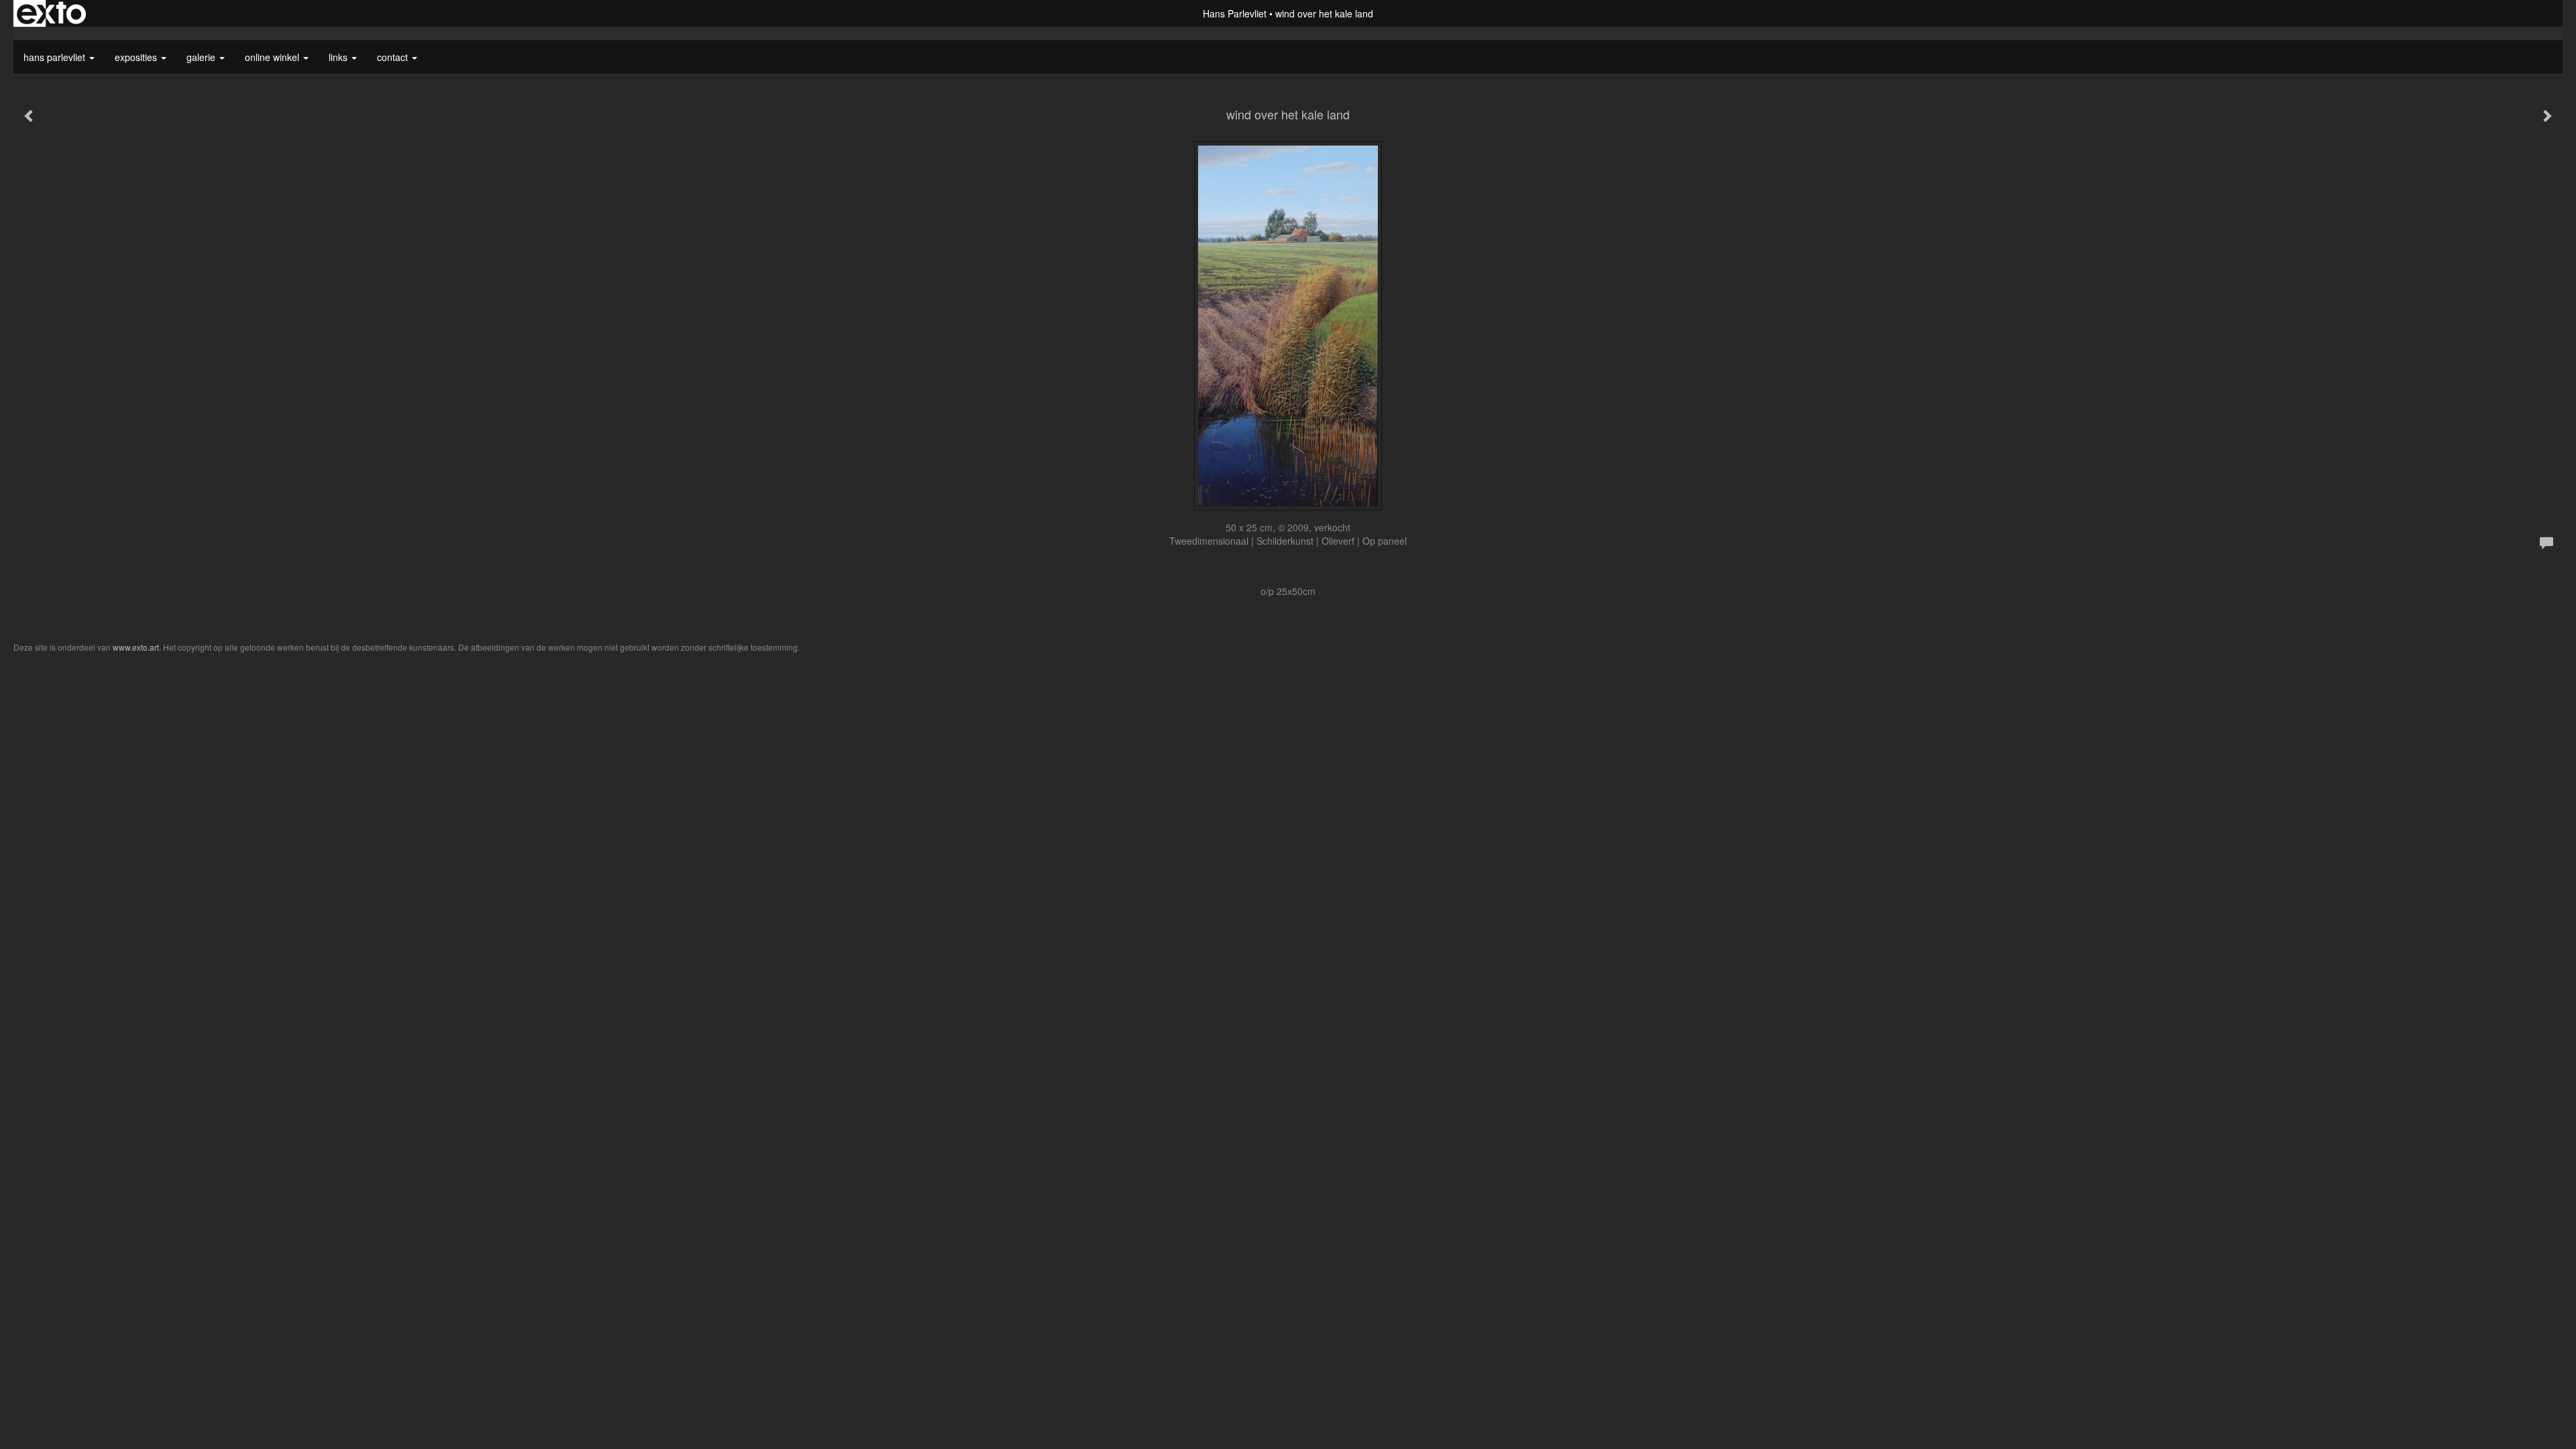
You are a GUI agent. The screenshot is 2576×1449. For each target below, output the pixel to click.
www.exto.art (136, 647)
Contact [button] (394, 57)
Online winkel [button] (273, 57)
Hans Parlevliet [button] (56, 57)
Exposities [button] (137, 57)
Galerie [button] (202, 57)
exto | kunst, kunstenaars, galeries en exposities (51, 13)
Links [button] (339, 57)
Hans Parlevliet (1235, 13)
